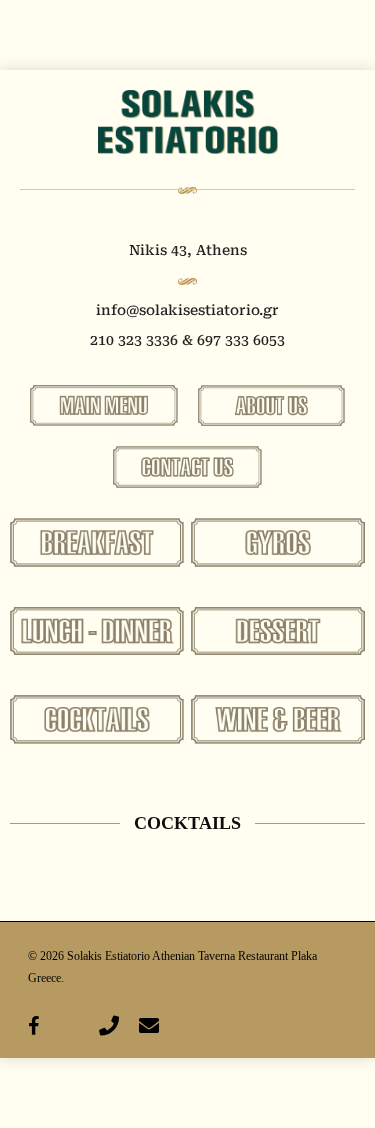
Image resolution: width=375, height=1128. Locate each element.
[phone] (109, 1026)
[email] (149, 1026)
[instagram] (69, 1026)
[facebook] (33, 1026)
